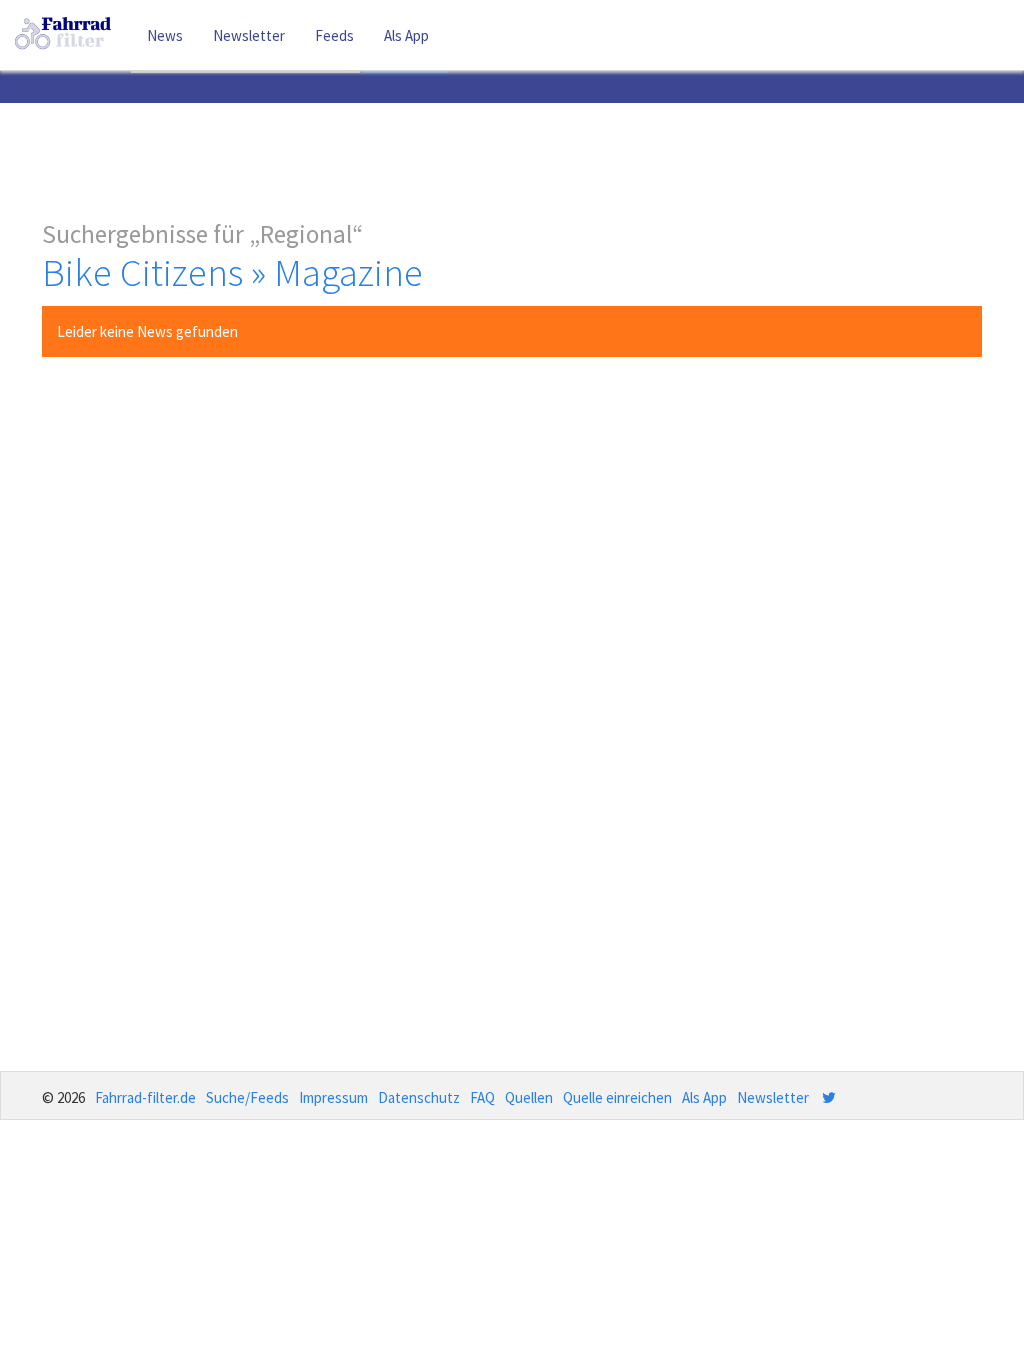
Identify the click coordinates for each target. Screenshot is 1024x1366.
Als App (406, 35)
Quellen (529, 1097)
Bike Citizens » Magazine (232, 272)
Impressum (333, 1097)
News (165, 35)
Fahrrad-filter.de (145, 1097)
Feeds (334, 35)
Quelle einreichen (617, 1097)
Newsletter (249, 35)
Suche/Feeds (247, 1097)
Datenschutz (419, 1097)
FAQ (482, 1097)
